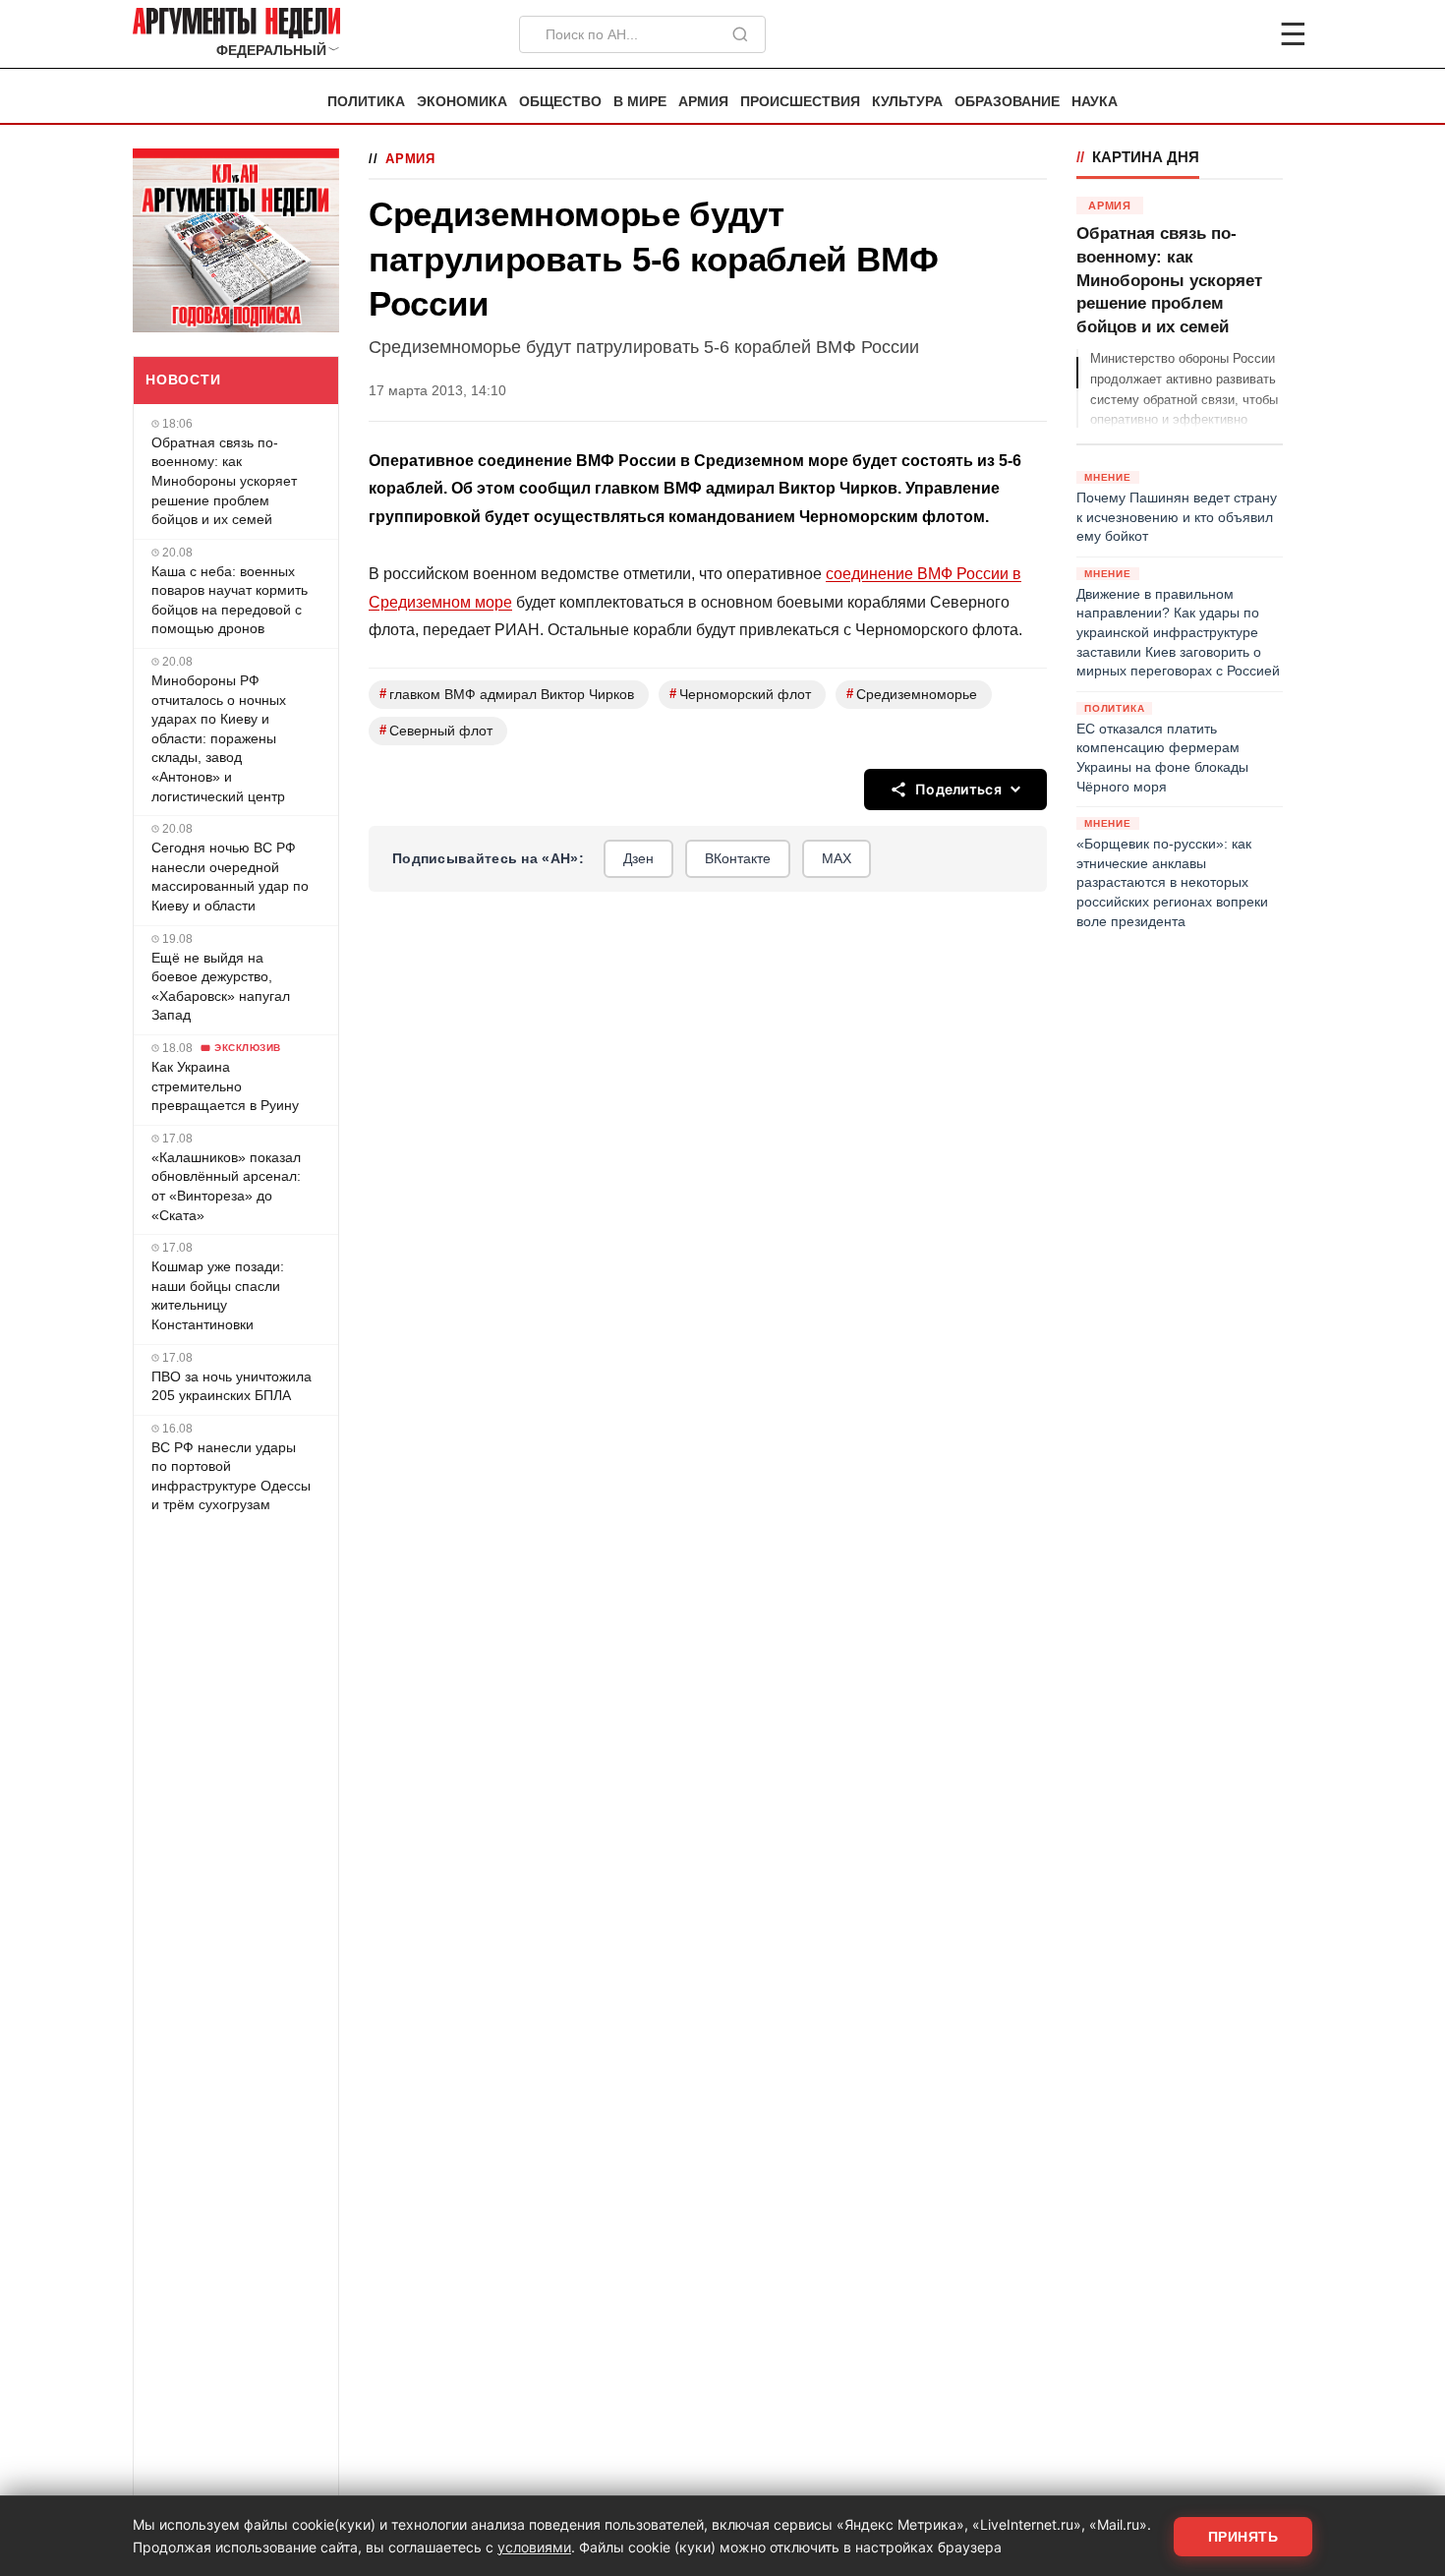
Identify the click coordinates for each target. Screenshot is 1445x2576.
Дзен (638, 858)
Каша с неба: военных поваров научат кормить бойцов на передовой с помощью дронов (230, 600)
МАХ (837, 858)
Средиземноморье (912, 694)
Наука (1095, 102)
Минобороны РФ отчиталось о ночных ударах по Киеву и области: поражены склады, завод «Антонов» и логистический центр (219, 738)
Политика (366, 102)
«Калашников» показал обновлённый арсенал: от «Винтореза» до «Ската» (226, 1186)
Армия (703, 102)
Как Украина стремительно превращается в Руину (225, 1086)
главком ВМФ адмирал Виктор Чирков (507, 694)
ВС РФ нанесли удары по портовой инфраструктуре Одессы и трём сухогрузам (231, 1476)
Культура (907, 102)
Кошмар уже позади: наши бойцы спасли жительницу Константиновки (218, 1295)
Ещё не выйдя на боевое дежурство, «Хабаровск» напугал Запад (221, 987)
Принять (1243, 2537)
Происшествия (800, 102)
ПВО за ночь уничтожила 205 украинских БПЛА (231, 1386)
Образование (1007, 102)
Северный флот (436, 730)
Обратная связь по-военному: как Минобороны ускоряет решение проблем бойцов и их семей (224, 481)
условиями (534, 2547)
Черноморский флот (740, 694)
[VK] (1240, 34)
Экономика (462, 102)
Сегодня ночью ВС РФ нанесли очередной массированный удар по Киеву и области (230, 877)
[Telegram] (1190, 34)
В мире (640, 102)
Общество (560, 102)
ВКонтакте (738, 858)
